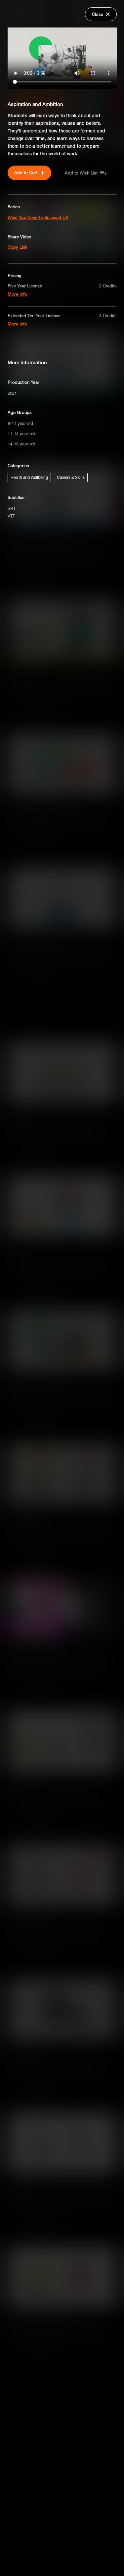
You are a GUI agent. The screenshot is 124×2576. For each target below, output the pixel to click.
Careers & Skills (71, 477)
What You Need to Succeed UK (38, 218)
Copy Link (18, 247)
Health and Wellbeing (29, 477)
